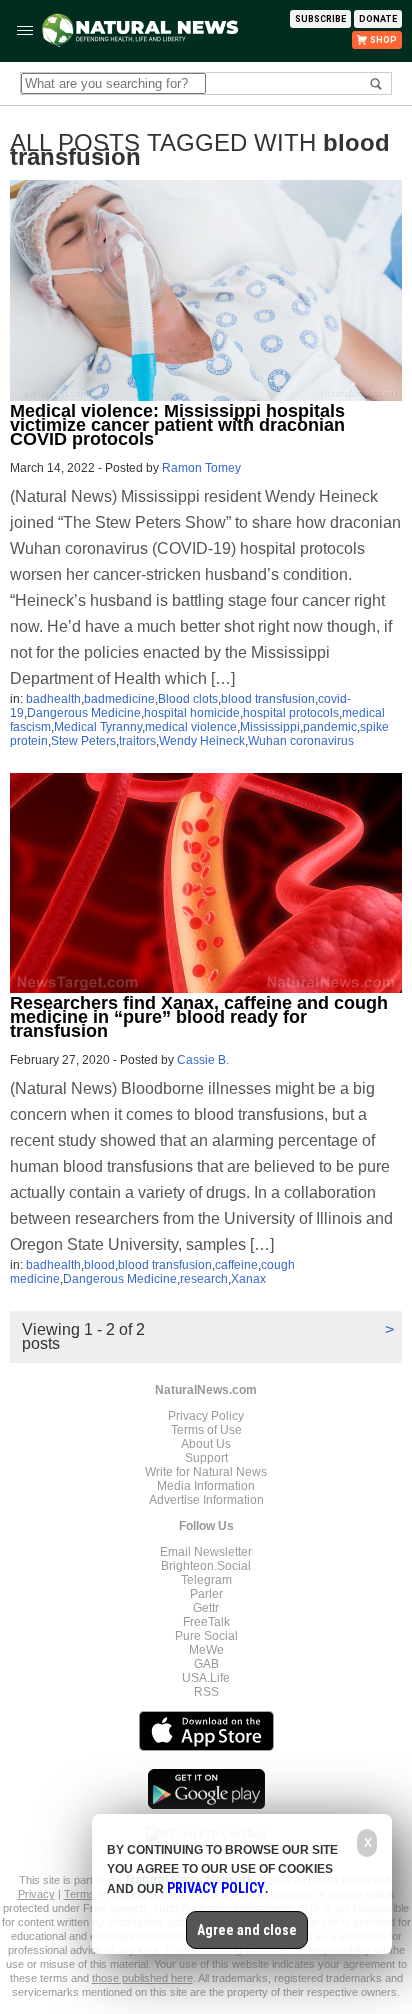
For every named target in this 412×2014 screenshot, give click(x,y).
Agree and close (247, 1930)
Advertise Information (206, 1500)
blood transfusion (268, 699)
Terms (80, 1894)
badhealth (53, 699)
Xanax (248, 1279)
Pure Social (206, 1636)
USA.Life (206, 1678)
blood (99, 1265)
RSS (206, 1692)
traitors (137, 741)
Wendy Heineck (202, 741)
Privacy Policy (206, 1416)
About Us (206, 1444)
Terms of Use (206, 1430)
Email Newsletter (206, 1552)
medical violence (191, 727)
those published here (142, 1978)
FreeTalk (206, 1622)
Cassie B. (203, 1060)
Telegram (206, 1580)
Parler (206, 1594)
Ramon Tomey (201, 468)
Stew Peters (83, 741)
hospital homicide (192, 713)
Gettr (206, 1608)
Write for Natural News (206, 1472)
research (204, 1279)
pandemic (330, 727)
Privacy (36, 1894)
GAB (206, 1664)
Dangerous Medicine (84, 713)
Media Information (206, 1486)
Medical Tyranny (98, 727)
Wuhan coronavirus (301, 741)
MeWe (206, 1650)
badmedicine (119, 699)
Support (206, 1458)
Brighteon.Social (206, 1566)
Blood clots (188, 699)
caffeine (236, 1265)
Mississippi (270, 727)
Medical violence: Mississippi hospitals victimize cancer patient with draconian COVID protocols (177, 425)
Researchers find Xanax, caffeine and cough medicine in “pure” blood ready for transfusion (199, 1017)
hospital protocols (291, 713)
